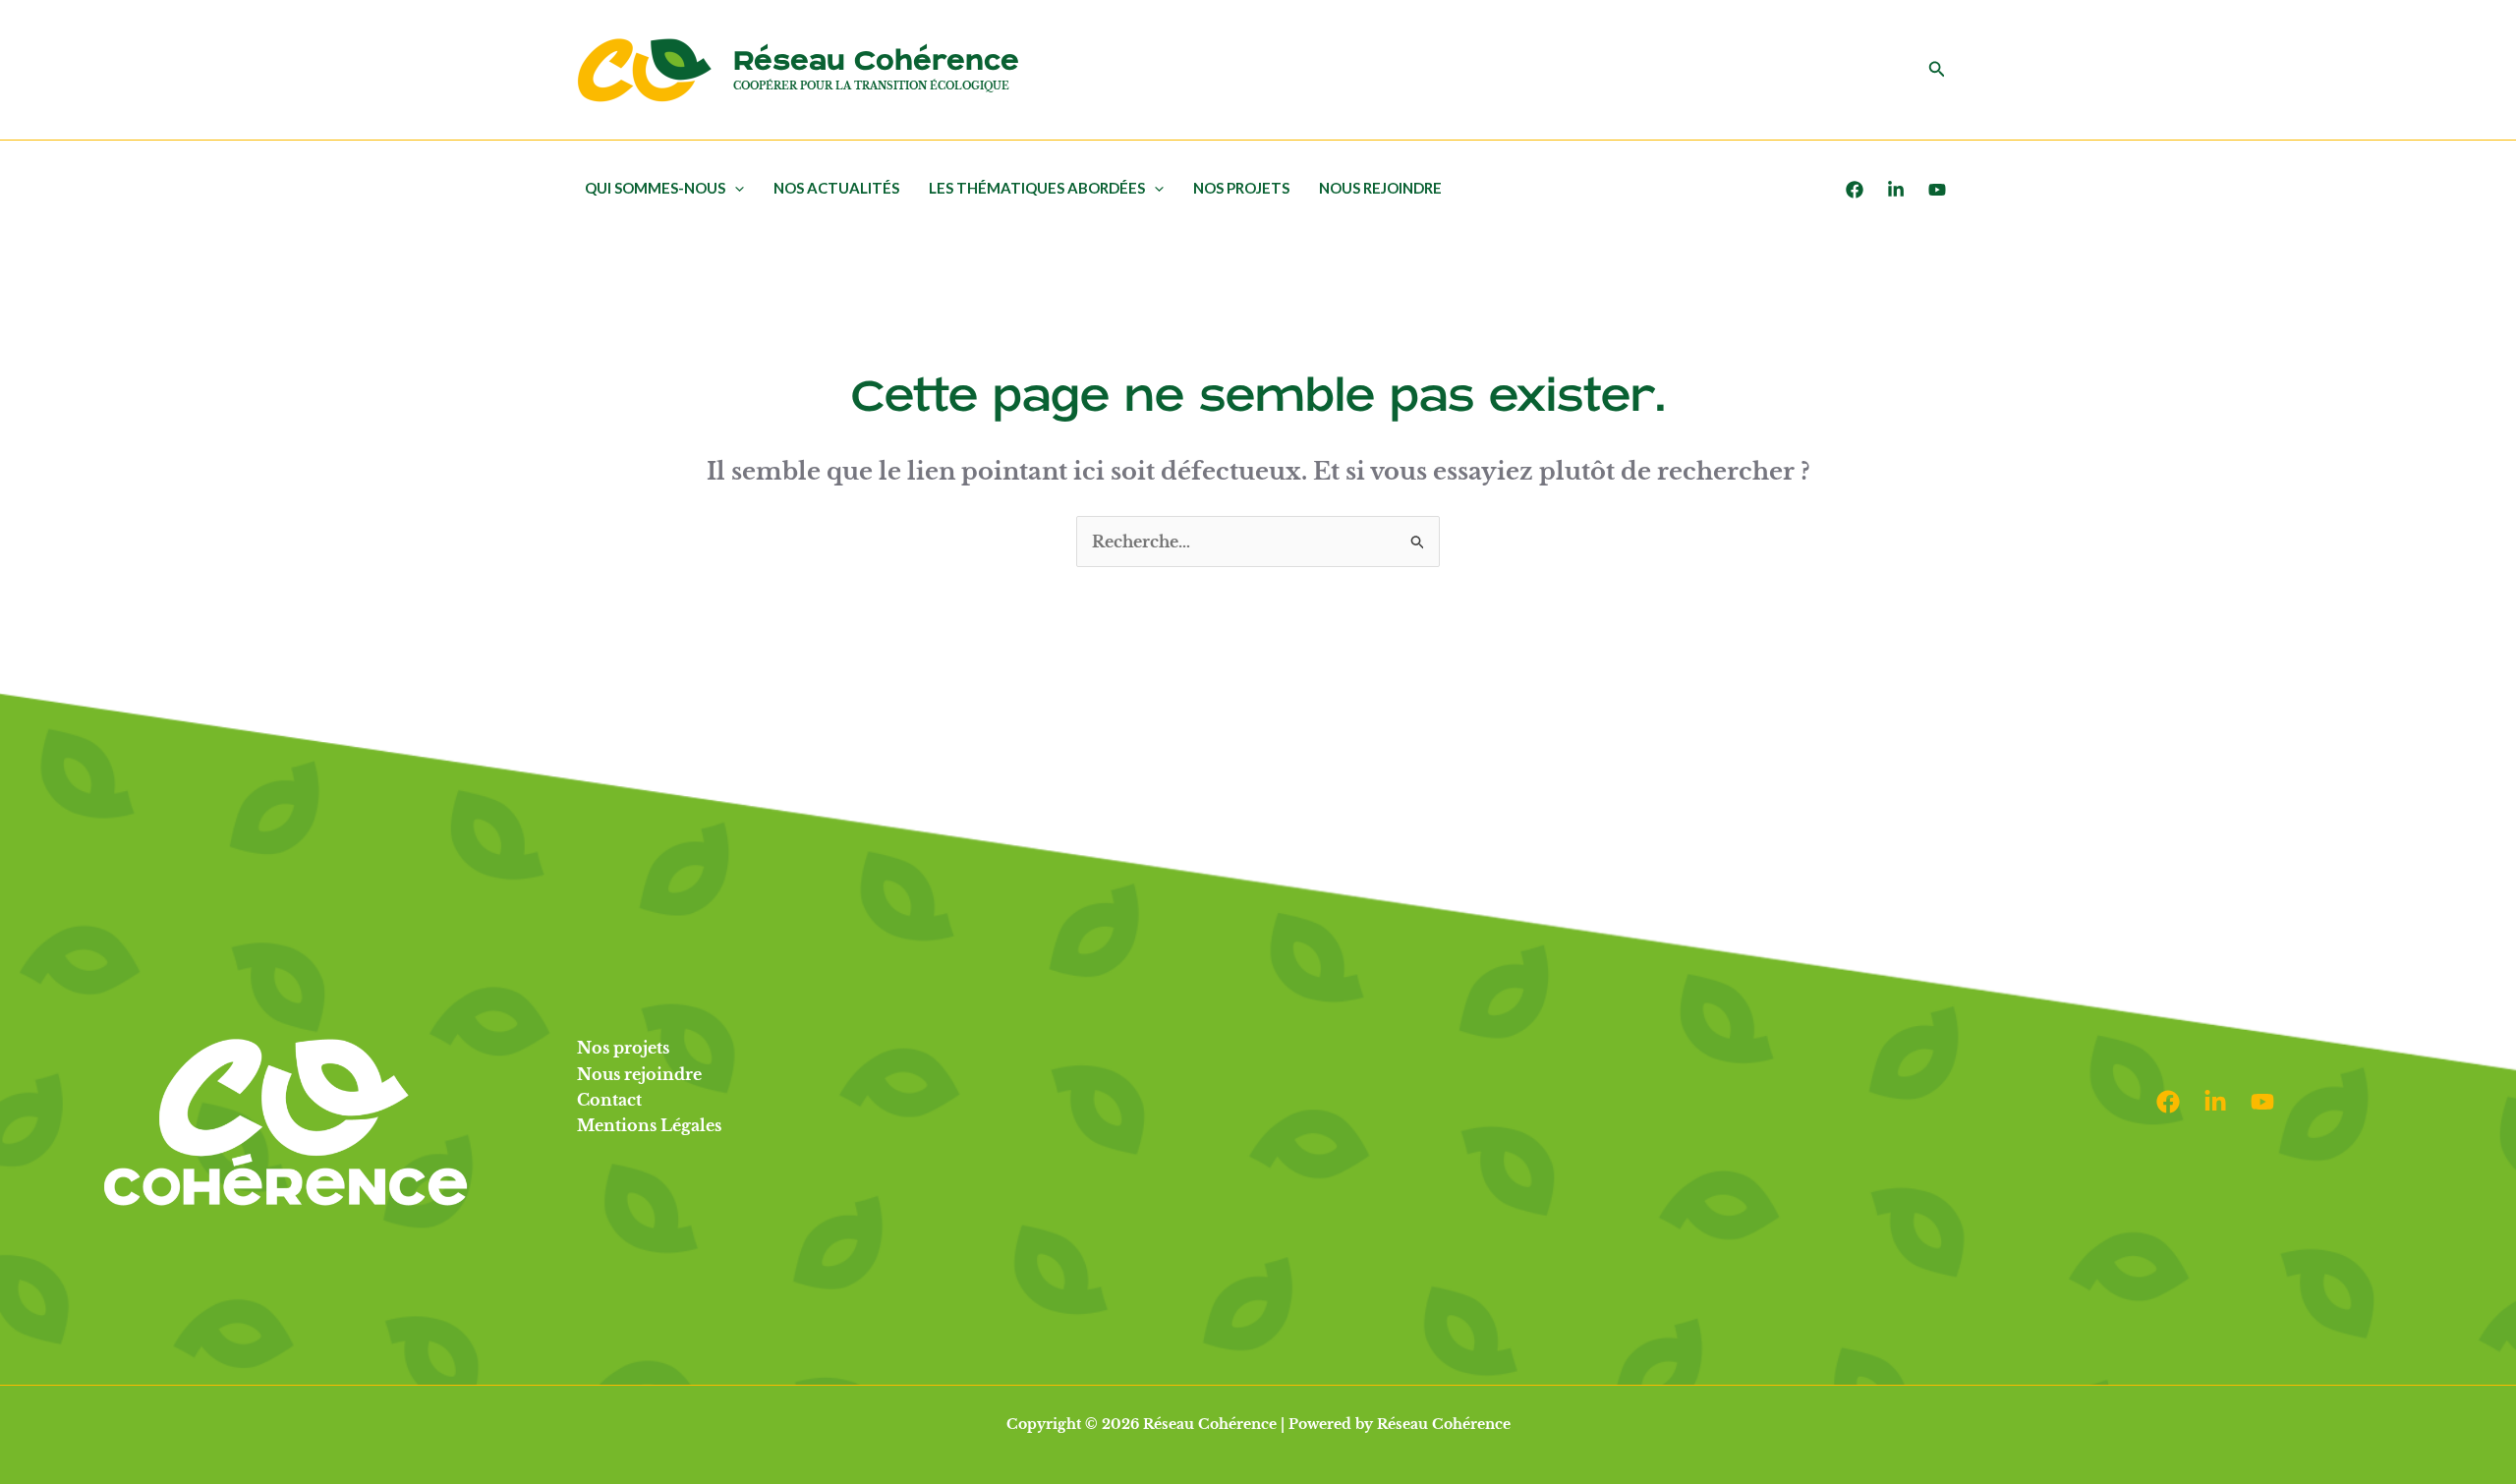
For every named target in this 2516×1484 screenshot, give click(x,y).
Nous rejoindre (1380, 188)
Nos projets (1241, 188)
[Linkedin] (2215, 1102)
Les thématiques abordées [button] (1037, 188)
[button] (1937, 70)
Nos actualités (836, 188)
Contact (609, 1100)
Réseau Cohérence (876, 61)
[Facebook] (1855, 190)
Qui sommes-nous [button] (655, 188)
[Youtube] (1937, 190)
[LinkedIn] (1896, 190)
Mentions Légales (649, 1125)
